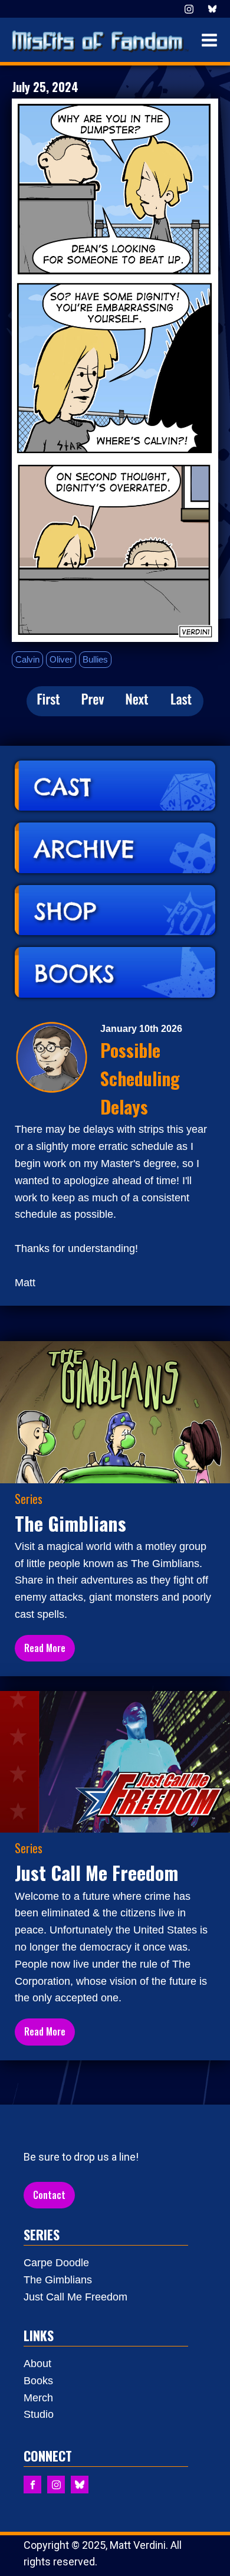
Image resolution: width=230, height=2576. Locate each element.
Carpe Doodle (56, 2263)
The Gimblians (58, 2280)
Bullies (95, 659)
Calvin (27, 659)
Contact (49, 2195)
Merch (38, 2398)
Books (38, 2381)
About (37, 2364)
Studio (39, 2414)
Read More (45, 1648)
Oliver (61, 659)
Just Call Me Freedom (75, 2297)
